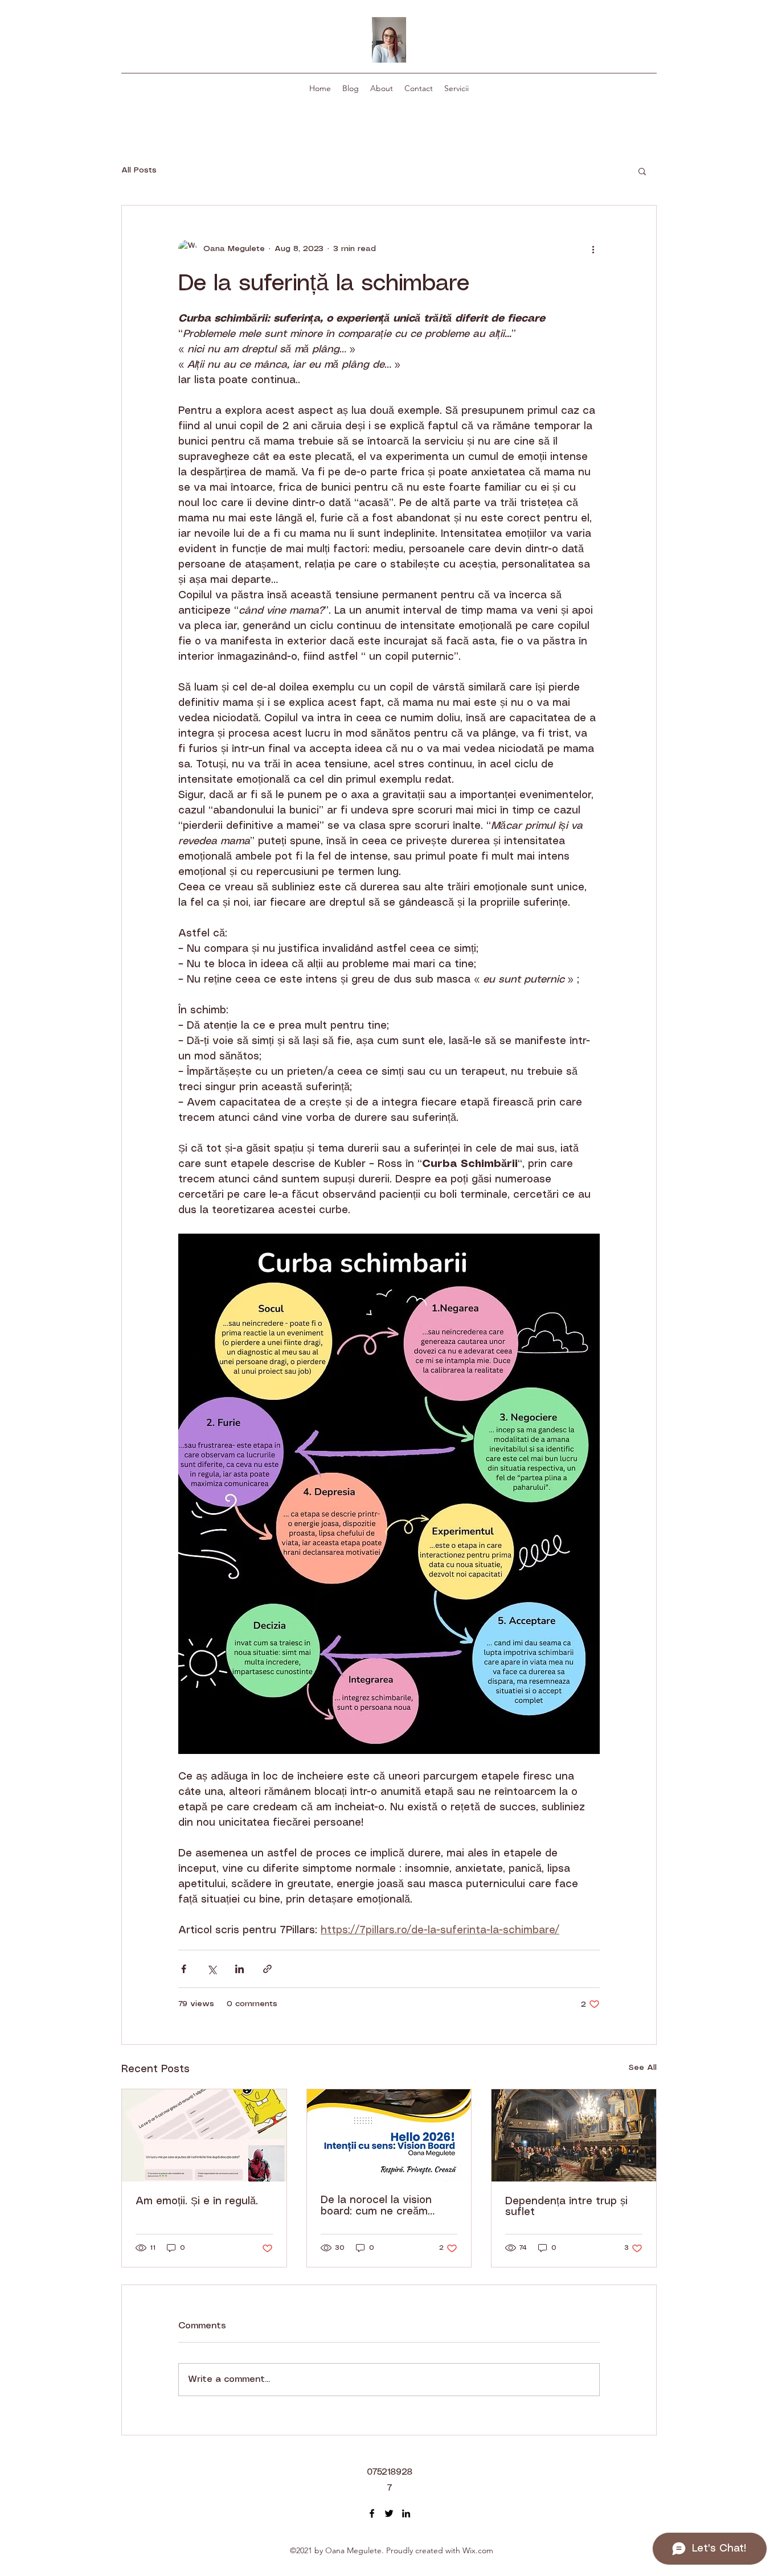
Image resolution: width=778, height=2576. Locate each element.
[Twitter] (389, 2513)
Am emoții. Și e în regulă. (197, 2201)
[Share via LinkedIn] (239, 1969)
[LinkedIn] (406, 2513)
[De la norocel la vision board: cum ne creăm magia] (389, 2135)
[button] (642, 171)
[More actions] (593, 249)
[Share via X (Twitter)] (212, 1969)
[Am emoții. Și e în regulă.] (204, 2135)
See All (643, 2068)
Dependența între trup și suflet (566, 2207)
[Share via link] (267, 1969)
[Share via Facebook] (184, 1969)
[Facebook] (372, 2513)
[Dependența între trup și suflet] (574, 2135)
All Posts (139, 170)
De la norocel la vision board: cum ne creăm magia (376, 2206)
